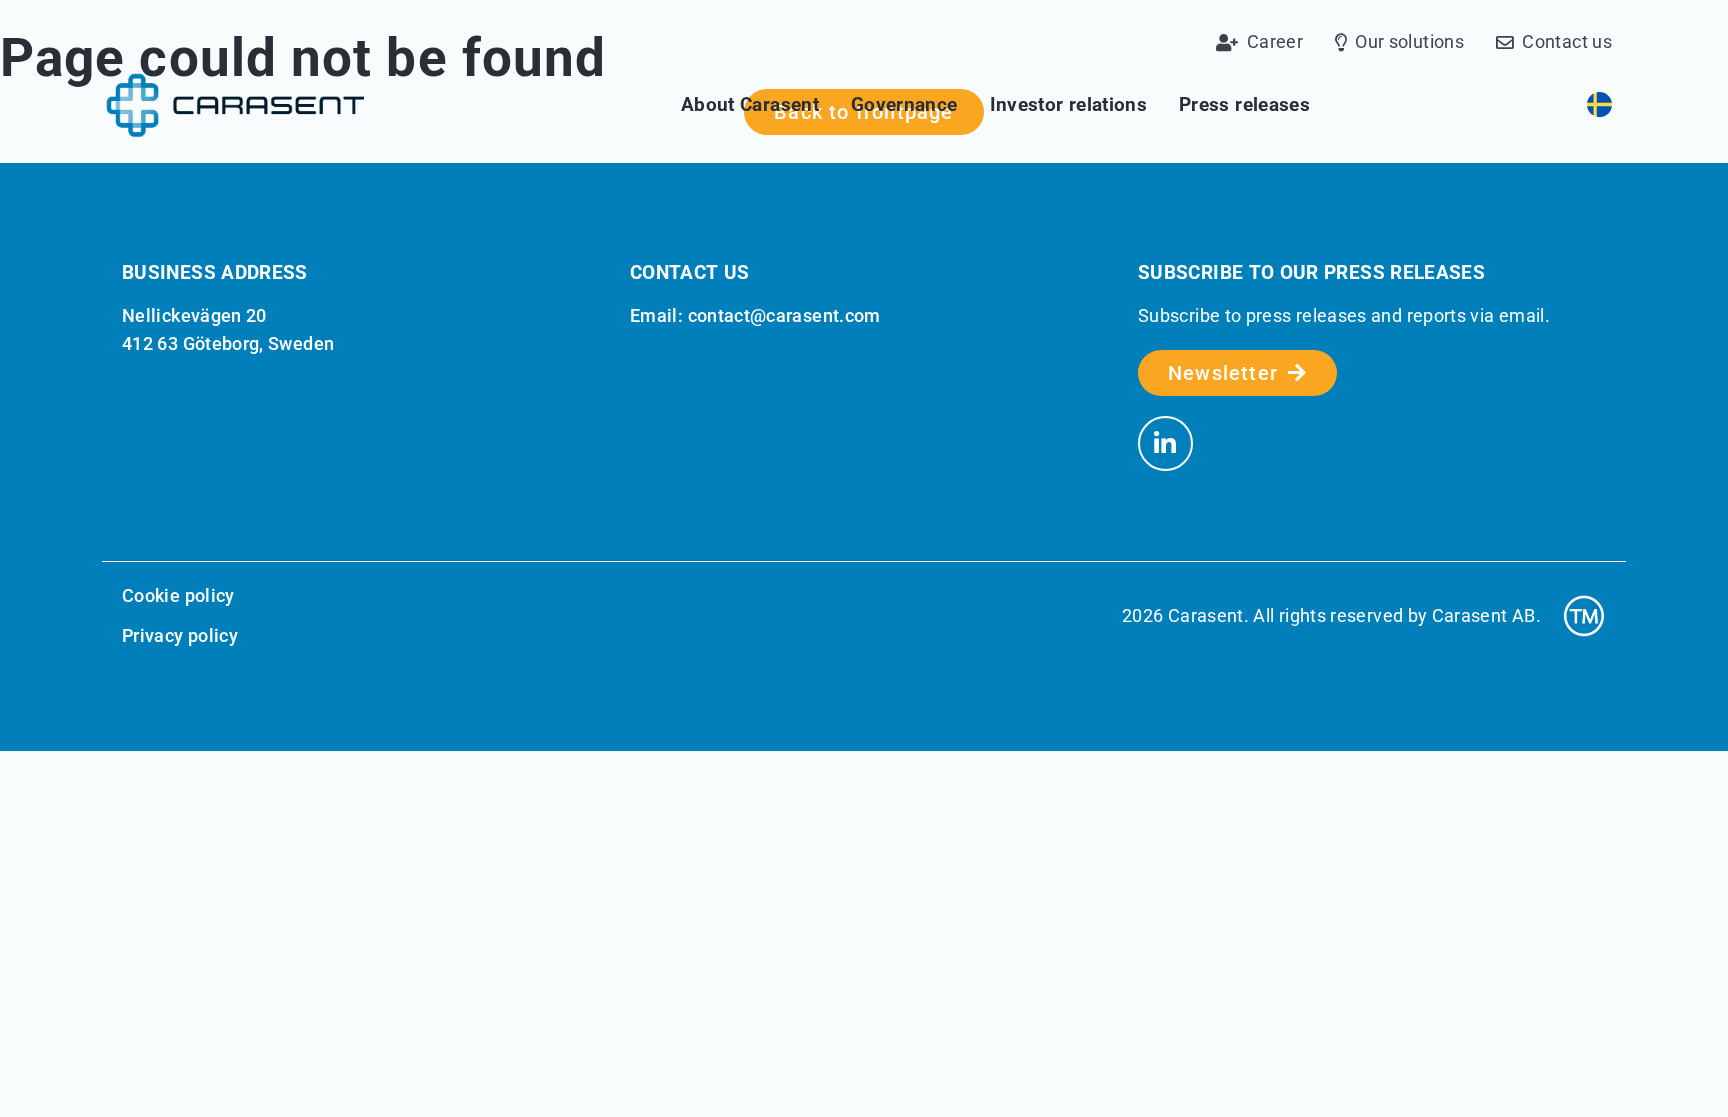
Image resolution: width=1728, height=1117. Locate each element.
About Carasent (750, 104)
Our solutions (1409, 43)
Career (1275, 43)
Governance (904, 104)
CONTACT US (690, 272)
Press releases (1244, 104)
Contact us (1567, 43)
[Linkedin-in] (1165, 443)
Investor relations (1068, 104)
